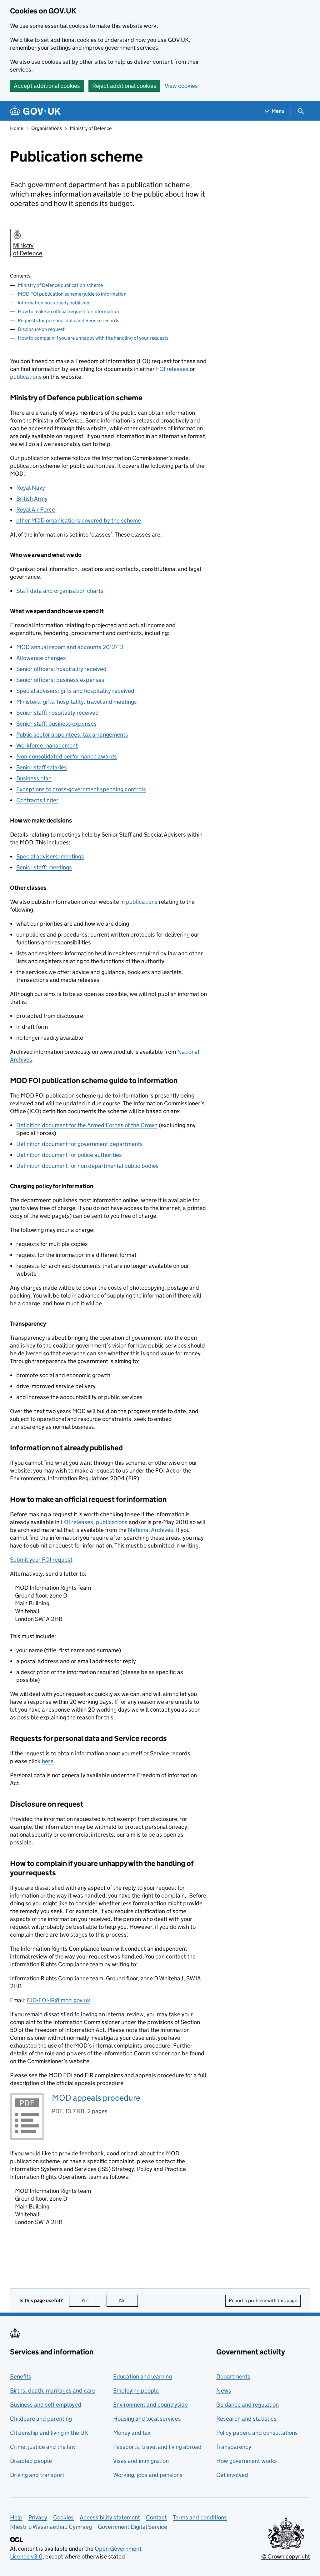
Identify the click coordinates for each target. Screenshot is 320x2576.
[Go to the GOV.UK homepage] (35, 111)
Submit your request (41, 1560)
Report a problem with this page (263, 2301)
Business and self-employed (46, 2405)
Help (16, 2517)
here (48, 1761)
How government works (247, 2461)
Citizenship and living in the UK (49, 2433)
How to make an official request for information (68, 311)
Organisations (47, 128)
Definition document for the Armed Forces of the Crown (87, 1125)
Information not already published (54, 303)
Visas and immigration (141, 2461)
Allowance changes (41, 658)
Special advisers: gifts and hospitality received (75, 691)
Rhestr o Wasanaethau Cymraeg (51, 2527)
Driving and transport (37, 2475)
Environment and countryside (150, 2405)
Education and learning (142, 2376)
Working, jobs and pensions (148, 2475)
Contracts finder (37, 800)
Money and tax (132, 2433)
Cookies (63, 2517)
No (128, 2301)
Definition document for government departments (80, 1144)
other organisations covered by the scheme (79, 520)
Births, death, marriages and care (53, 2391)
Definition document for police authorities (69, 1155)
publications (26, 377)
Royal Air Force (36, 510)
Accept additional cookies (47, 86)
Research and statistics (246, 2419)
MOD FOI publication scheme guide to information (72, 294)
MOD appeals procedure (96, 2098)
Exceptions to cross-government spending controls (81, 789)
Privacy (38, 2517)
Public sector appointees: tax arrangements (72, 735)
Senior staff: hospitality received (57, 713)
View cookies (181, 86)
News (224, 2391)
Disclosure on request (41, 329)
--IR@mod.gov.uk (59, 2000)
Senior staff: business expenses (56, 724)
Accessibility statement (110, 2517)
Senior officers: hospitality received (61, 669)
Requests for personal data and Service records (68, 320)
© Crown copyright (286, 2556)
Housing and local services (147, 2419)
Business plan (34, 778)
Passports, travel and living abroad (157, 2447)
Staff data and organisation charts (60, 591)
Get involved (232, 2475)
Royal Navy (31, 488)
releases (172, 369)
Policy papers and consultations (257, 2433)
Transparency (234, 2447)
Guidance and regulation (247, 2405)
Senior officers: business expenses (60, 680)
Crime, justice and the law (43, 2447)
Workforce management (47, 745)
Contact (156, 2517)
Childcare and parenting (41, 2419)
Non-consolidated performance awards (67, 756)
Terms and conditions (200, 2517)
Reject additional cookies (124, 86)
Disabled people (31, 2461)
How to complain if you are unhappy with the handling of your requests (93, 338)
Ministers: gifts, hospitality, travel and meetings (77, 702)
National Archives (150, 1530)
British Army (32, 499)
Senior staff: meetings (44, 867)
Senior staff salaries (42, 767)
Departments (233, 2376)
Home (17, 128)
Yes (91, 2301)
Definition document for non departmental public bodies (87, 1166)
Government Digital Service (132, 2527)
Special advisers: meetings (50, 856)
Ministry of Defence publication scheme (60, 285)
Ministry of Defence (91, 128)
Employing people (136, 2391)
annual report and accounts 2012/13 (70, 647)
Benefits (21, 2376)
